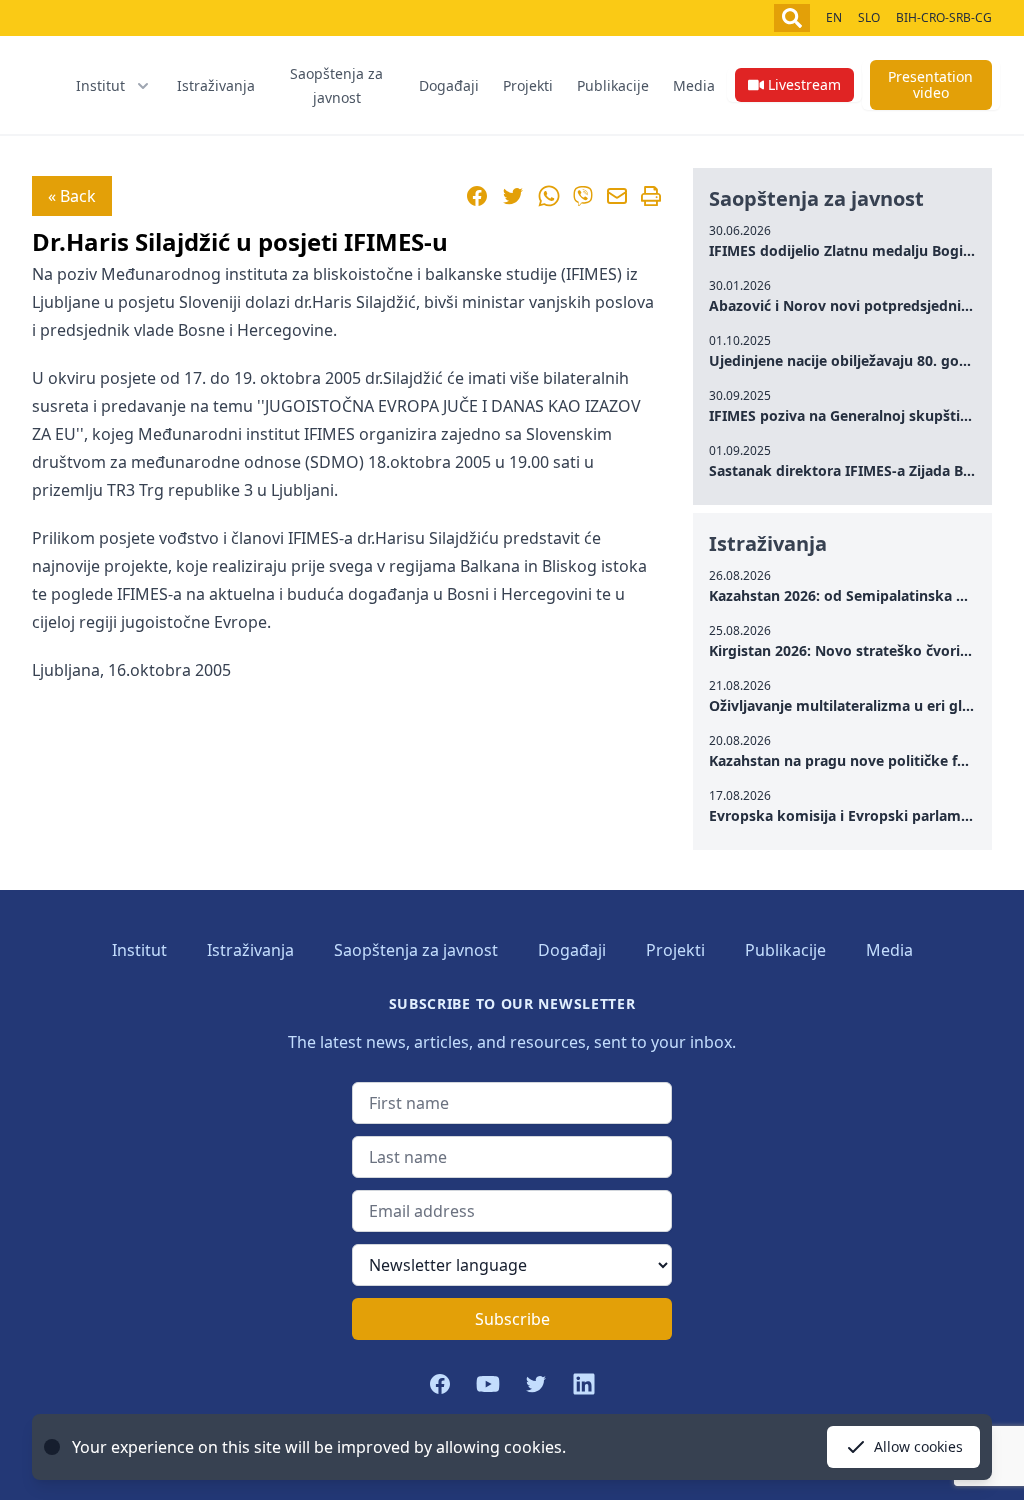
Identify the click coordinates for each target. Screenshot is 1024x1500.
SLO (869, 17)
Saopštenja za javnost (336, 85)
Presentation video (930, 84)
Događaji (449, 85)
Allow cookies (918, 1446)
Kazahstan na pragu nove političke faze (844, 760)
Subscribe (512, 1319)
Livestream (804, 84)
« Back (72, 196)
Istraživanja (216, 85)
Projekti (528, 85)
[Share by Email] (617, 196)
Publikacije (613, 85)
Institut (139, 950)
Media (694, 85)
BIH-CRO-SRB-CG (944, 17)
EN (834, 17)
